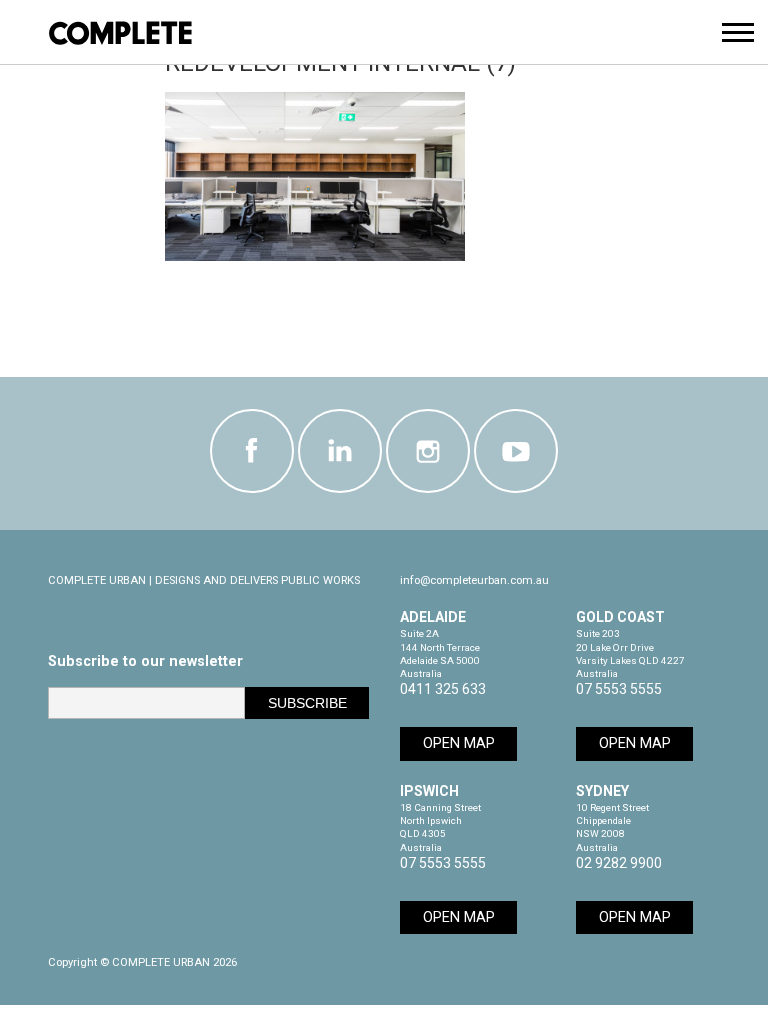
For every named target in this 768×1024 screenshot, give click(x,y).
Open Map (459, 743)
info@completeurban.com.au (474, 580)
